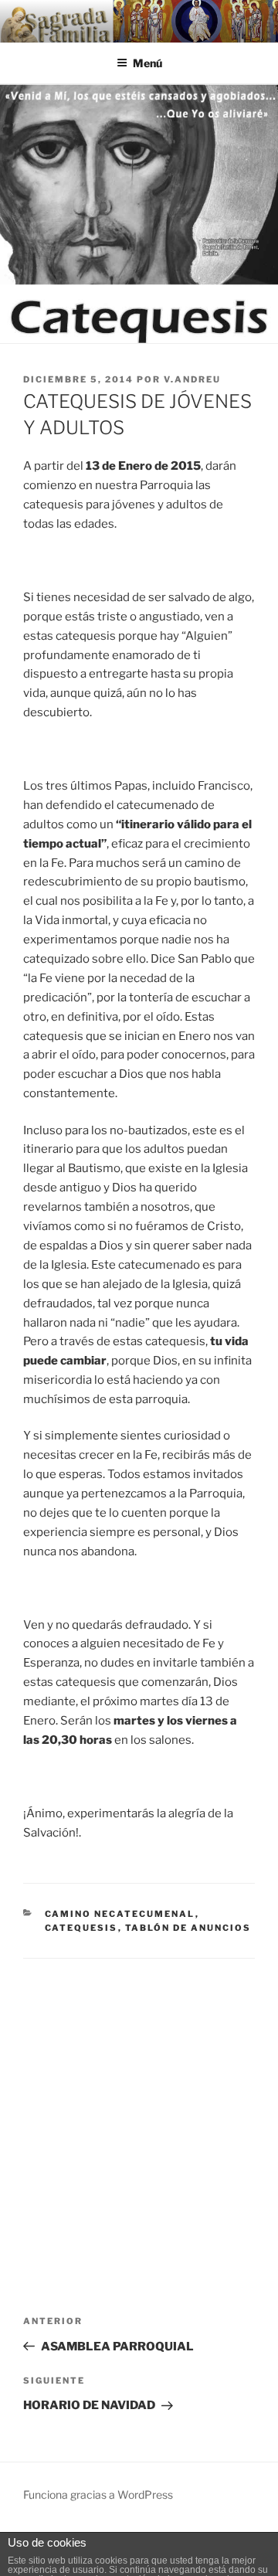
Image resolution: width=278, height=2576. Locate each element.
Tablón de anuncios (188, 1928)
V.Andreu (192, 379)
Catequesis (81, 1928)
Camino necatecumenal (120, 1914)
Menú (147, 63)
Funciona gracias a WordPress (98, 2494)
